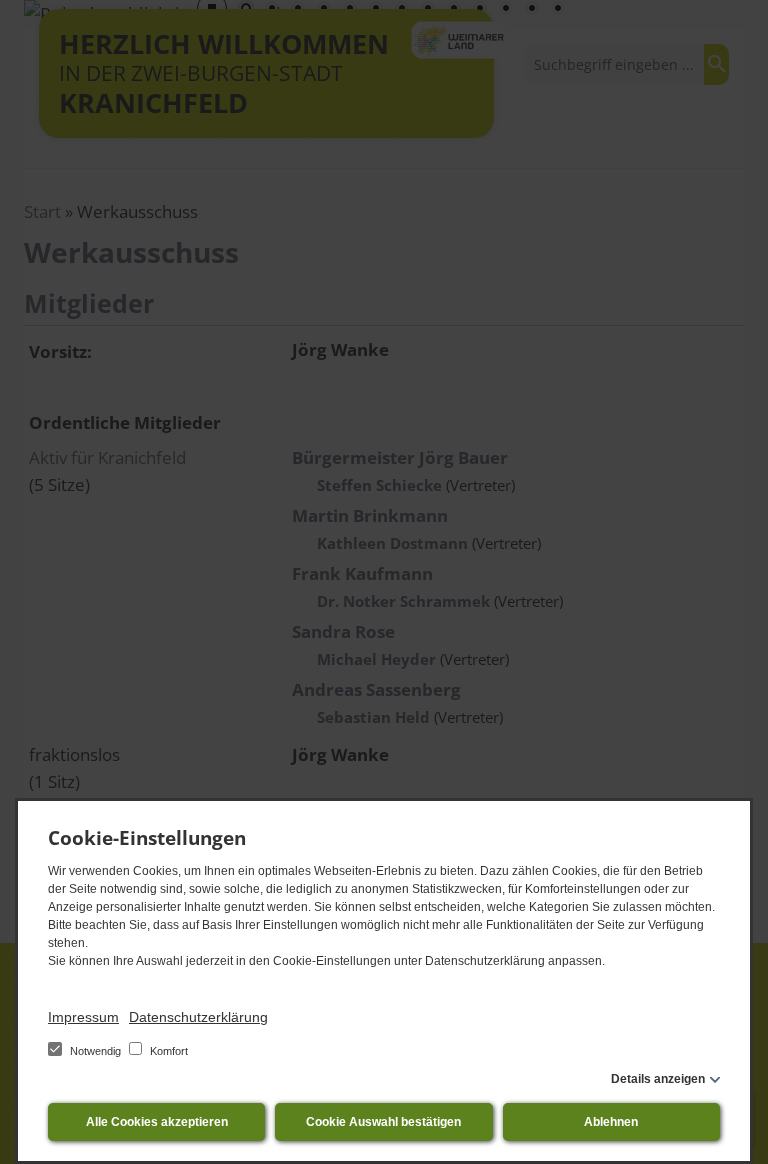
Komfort (167, 1051)
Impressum (83, 1017)
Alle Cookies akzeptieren (157, 1122)
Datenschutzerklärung (198, 1017)
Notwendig (95, 1051)
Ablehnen (611, 1122)
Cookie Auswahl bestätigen (383, 1122)
